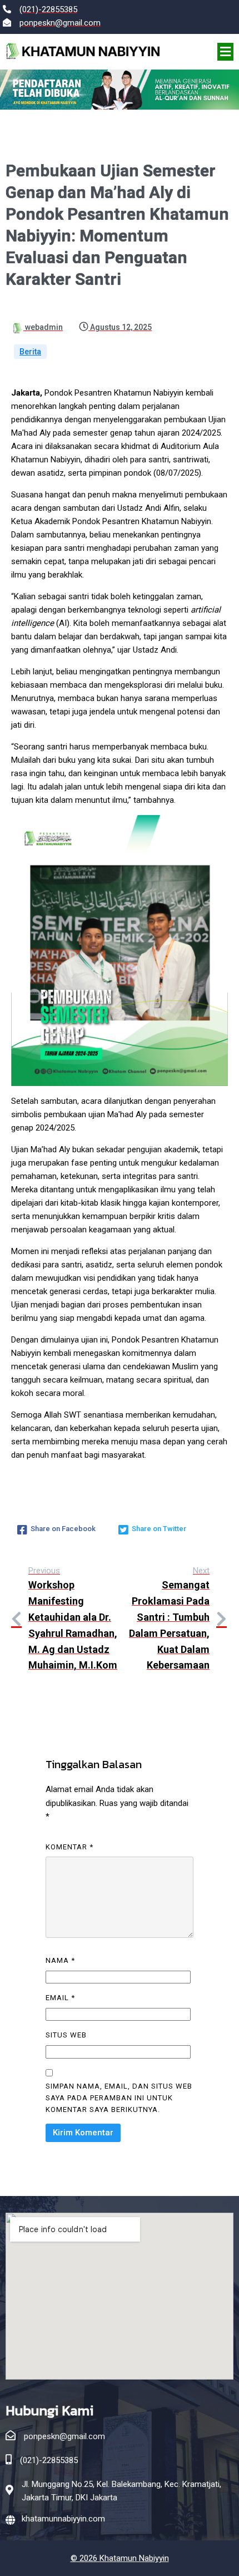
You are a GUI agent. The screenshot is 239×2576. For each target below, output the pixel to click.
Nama (60, 1960)
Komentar (69, 1847)
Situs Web (66, 2035)
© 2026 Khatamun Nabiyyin (120, 2558)
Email (60, 1998)
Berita (30, 352)
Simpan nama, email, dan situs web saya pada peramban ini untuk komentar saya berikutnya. (119, 2098)
